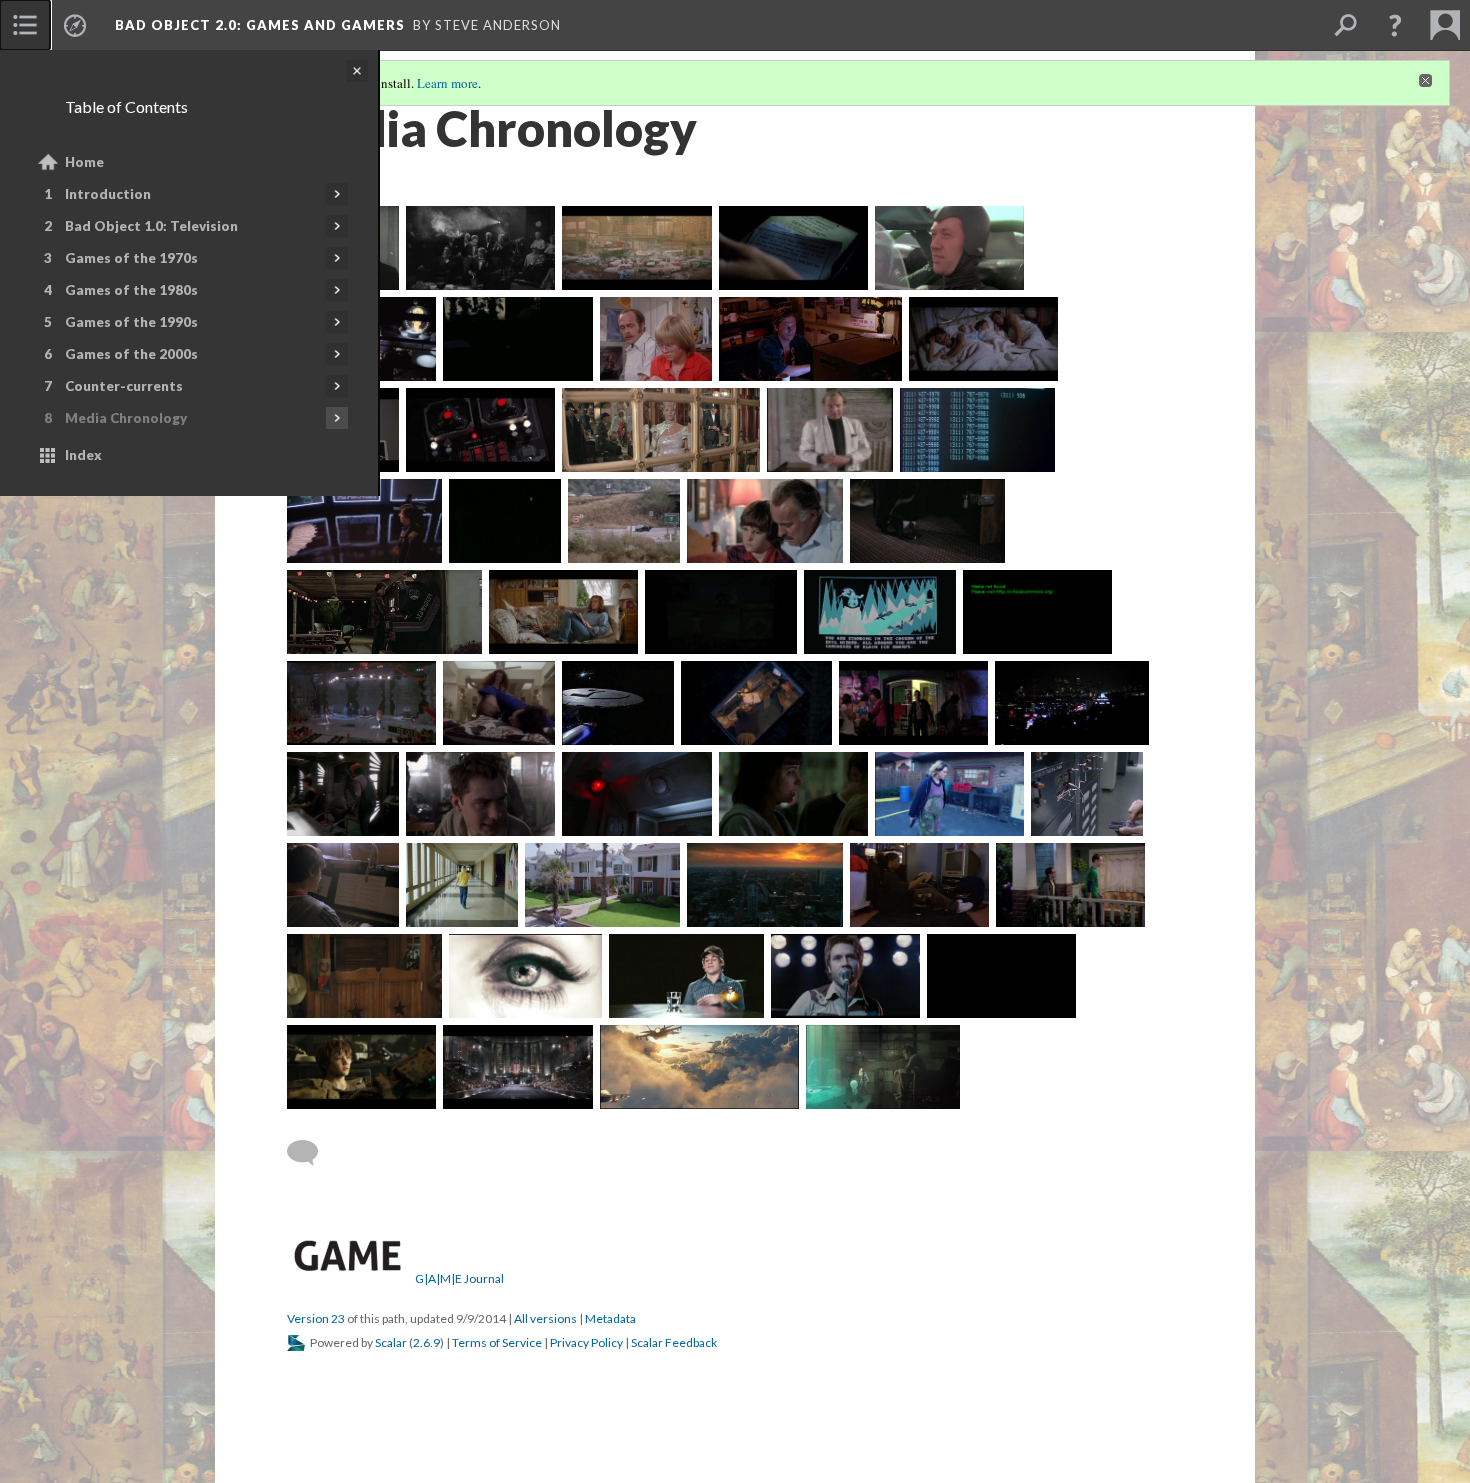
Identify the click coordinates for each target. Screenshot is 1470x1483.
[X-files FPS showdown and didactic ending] (793, 794)
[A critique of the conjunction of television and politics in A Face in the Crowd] (480, 248)
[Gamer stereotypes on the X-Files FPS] (636, 794)
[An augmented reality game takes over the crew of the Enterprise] (618, 703)
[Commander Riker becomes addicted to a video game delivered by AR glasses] (499, 703)
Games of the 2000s (131, 354)
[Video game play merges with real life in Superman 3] (480, 430)
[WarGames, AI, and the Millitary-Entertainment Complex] (364, 521)
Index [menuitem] (83, 455)
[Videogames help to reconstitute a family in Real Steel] (361, 1067)
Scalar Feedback (674, 1342)
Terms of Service (497, 1342)
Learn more (447, 83)
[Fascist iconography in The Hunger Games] (518, 1067)
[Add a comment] (311, 1153)
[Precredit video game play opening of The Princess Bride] (721, 612)
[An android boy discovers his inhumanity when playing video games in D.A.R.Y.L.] (563, 612)
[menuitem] (25, 25)
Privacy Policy (586, 1342)
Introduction (108, 194)
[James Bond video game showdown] (830, 430)
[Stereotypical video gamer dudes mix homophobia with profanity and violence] (1072, 703)
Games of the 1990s (131, 322)
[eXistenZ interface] (480, 794)
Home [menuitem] (84, 162)
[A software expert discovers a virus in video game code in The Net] (756, 703)
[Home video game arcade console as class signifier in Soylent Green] (636, 248)
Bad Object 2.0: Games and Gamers (260, 25)
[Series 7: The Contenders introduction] (949, 794)
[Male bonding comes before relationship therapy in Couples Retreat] (364, 976)
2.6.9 (426, 1342)
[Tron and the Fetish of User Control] (810, 339)
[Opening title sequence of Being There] (517, 339)
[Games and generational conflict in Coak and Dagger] (764, 521)
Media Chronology (126, 418)
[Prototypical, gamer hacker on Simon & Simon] (656, 339)
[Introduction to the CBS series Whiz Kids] (505, 521)
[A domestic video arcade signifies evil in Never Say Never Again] (661, 430)
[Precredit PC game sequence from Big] (880, 612)
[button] (1395, 25)
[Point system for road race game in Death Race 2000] (949, 248)
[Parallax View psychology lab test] (793, 248)
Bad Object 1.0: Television (151, 226)
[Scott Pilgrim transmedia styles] (845, 976)
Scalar (391, 1342)
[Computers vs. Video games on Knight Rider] (624, 521)
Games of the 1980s (131, 290)
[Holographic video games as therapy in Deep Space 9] (343, 794)
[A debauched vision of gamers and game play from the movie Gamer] (525, 976)
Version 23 (316, 1318)
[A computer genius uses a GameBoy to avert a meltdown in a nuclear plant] (1087, 794)
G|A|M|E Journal (459, 1278)
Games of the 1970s (131, 258)
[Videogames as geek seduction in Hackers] (913, 703)
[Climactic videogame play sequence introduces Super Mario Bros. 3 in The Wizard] (361, 703)
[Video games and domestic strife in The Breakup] (764, 885)
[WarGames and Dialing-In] (977, 430)
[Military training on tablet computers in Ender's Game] (699, 1067)
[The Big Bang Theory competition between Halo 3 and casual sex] (1070, 885)
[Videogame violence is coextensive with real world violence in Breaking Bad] (1001, 976)
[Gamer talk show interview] (686, 976)
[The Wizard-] (1037, 612)
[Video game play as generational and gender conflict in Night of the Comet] (927, 521)
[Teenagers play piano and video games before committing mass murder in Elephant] (343, 885)
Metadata (610, 1318)
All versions (545, 1318)
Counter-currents (124, 386)
